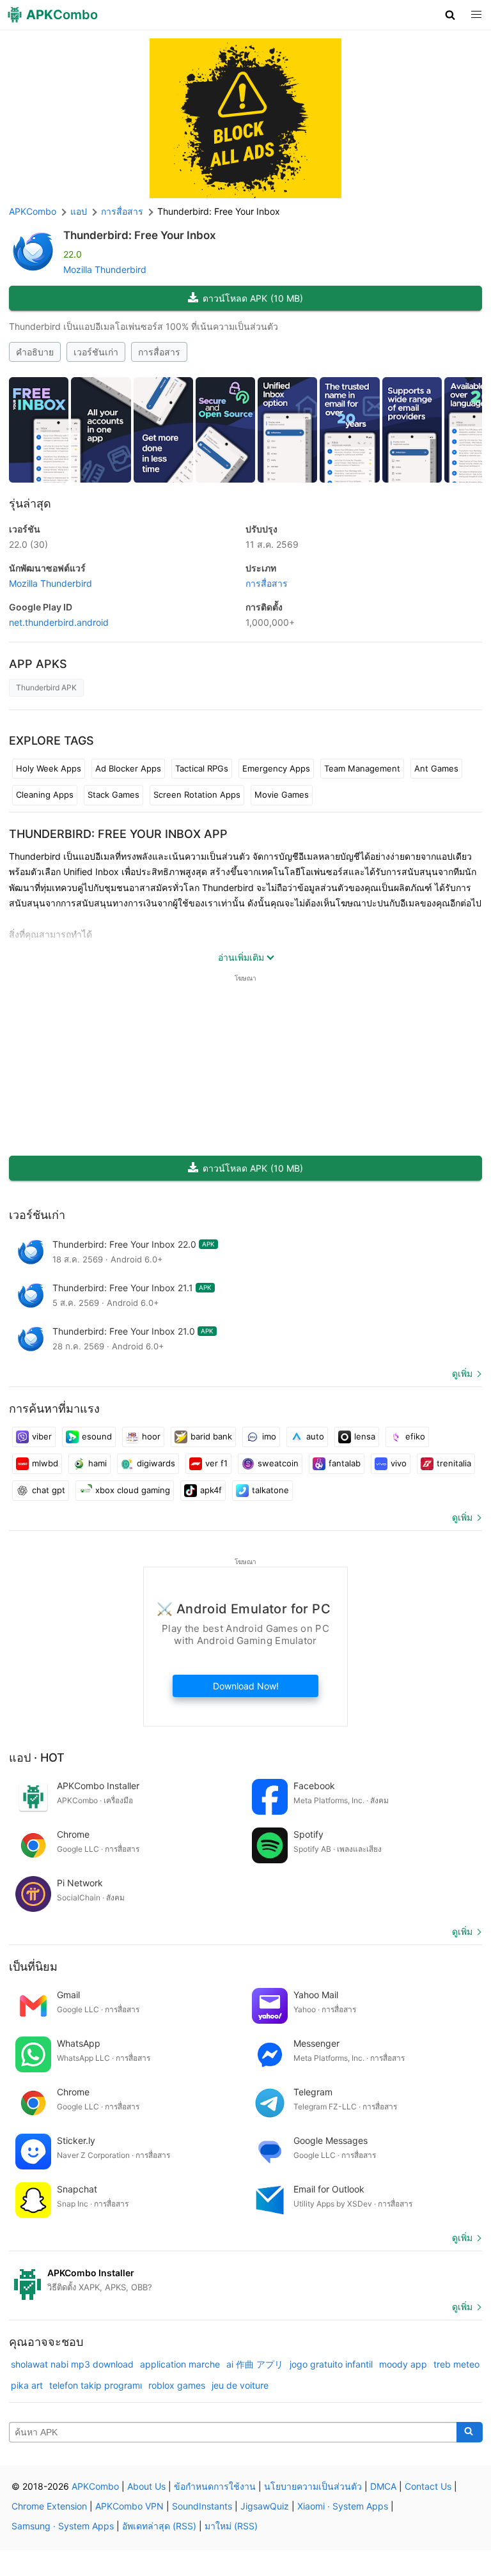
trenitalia (454, 1463)
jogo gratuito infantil (331, 2364)
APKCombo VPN (129, 2506)
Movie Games (282, 795)
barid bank (211, 1436)
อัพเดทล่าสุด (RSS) (159, 2526)
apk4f (211, 1490)
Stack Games (113, 795)
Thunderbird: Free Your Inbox (140, 235)
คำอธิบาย (35, 352)
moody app (403, 2364)
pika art (27, 2385)
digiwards (156, 1463)
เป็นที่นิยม (33, 1967)
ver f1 (216, 1463)
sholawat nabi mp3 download (72, 2364)
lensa (365, 1436)
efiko (415, 1436)
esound (97, 1436)
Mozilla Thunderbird (105, 269)
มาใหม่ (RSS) (231, 2526)
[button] (450, 15)
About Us (146, 2486)
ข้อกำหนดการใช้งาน (215, 2486)
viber (42, 1436)
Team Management (362, 768)
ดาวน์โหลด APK (253, 298)
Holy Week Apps (49, 768)
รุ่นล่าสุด (30, 503)
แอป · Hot (37, 1757)
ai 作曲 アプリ (255, 2364)
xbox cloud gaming (133, 1490)
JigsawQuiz (265, 2506)
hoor (151, 1436)
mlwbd (45, 1463)
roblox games (177, 2385)
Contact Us (428, 2486)
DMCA (383, 2486)
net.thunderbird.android (59, 622)
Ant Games (436, 768)
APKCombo (33, 211)
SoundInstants (202, 2506)
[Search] (470, 2432)
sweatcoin (278, 1463)
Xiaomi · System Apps (343, 2506)
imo (269, 1436)
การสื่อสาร (159, 352)
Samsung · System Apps (63, 2526)
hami (97, 1463)
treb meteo (456, 2364)
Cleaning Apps (45, 795)
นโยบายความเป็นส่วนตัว (313, 2486)
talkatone (270, 1490)
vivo (399, 1463)
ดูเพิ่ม (462, 1373)
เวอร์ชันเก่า (96, 352)
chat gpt (49, 1490)
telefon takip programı (96, 2385)
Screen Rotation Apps (197, 795)
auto (315, 1436)
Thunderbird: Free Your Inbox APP (118, 834)
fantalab (345, 1463)
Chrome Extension (49, 2506)
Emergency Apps (276, 768)
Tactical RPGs (202, 768)
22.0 (28, 544)
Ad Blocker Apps (128, 768)
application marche (180, 2364)
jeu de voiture (240, 2385)
